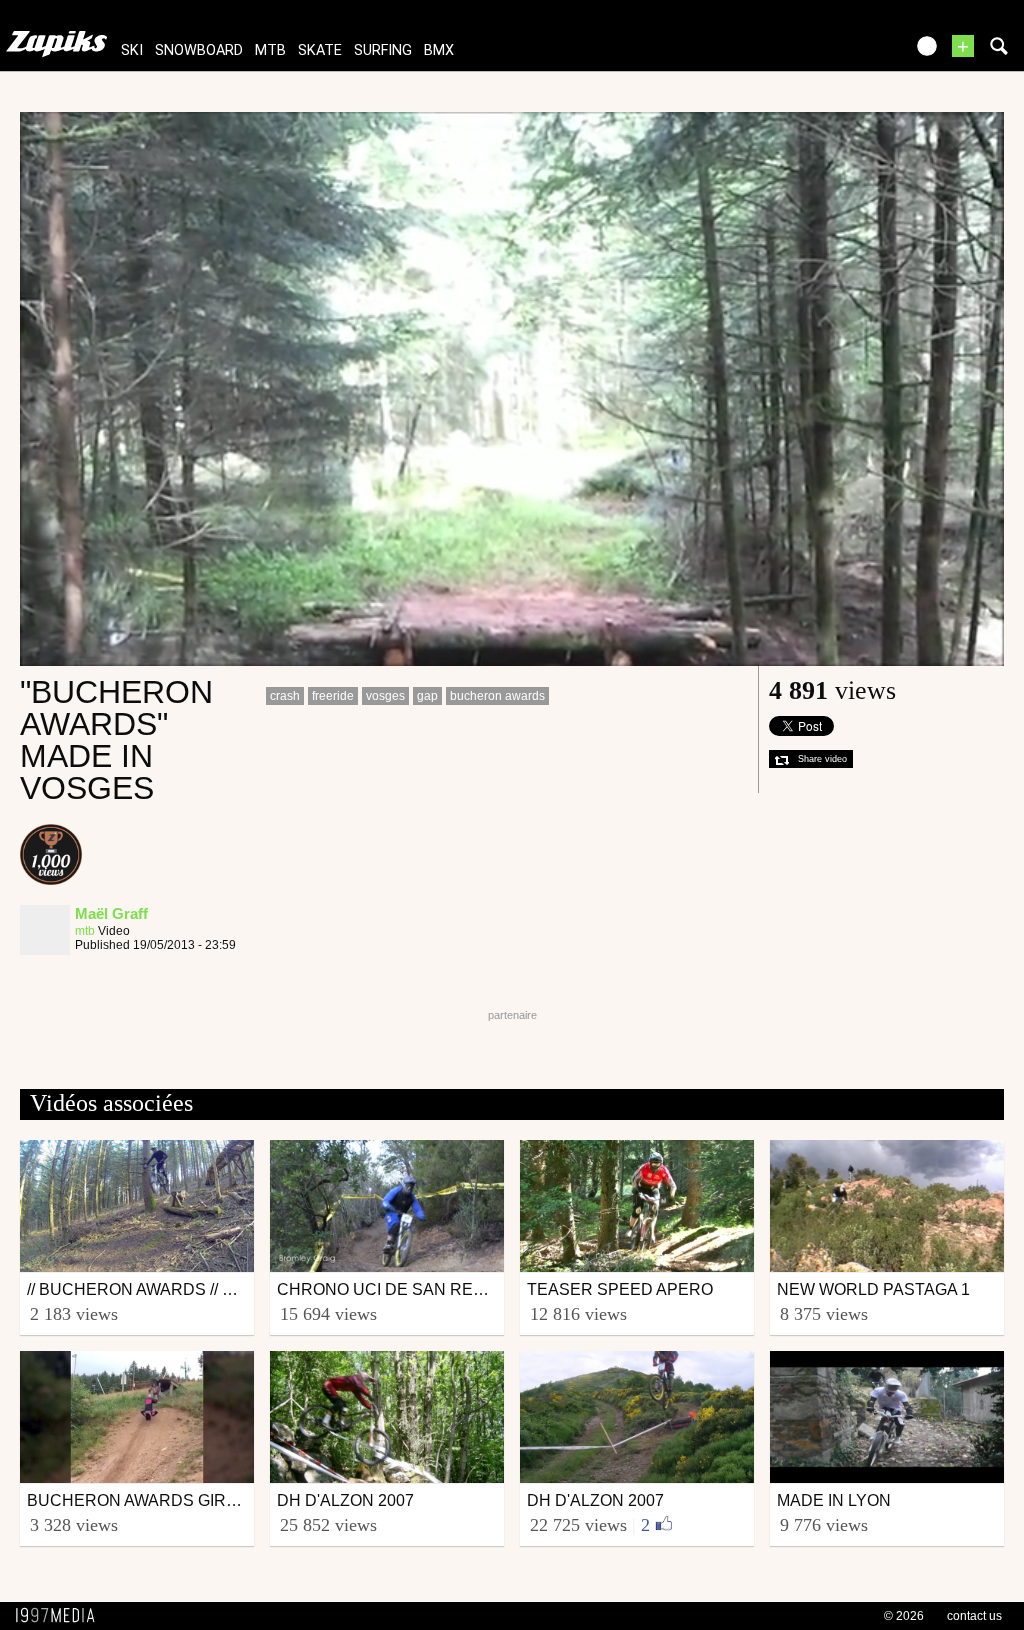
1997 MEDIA (61, 1616)
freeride (333, 696)
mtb (270, 50)
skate (320, 50)
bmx (439, 50)
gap (427, 696)
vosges (385, 696)
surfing (383, 50)
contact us (974, 1616)
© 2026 (904, 1616)
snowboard (199, 50)
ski (132, 50)
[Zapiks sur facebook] (846, 52)
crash (285, 696)
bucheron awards (497, 696)
